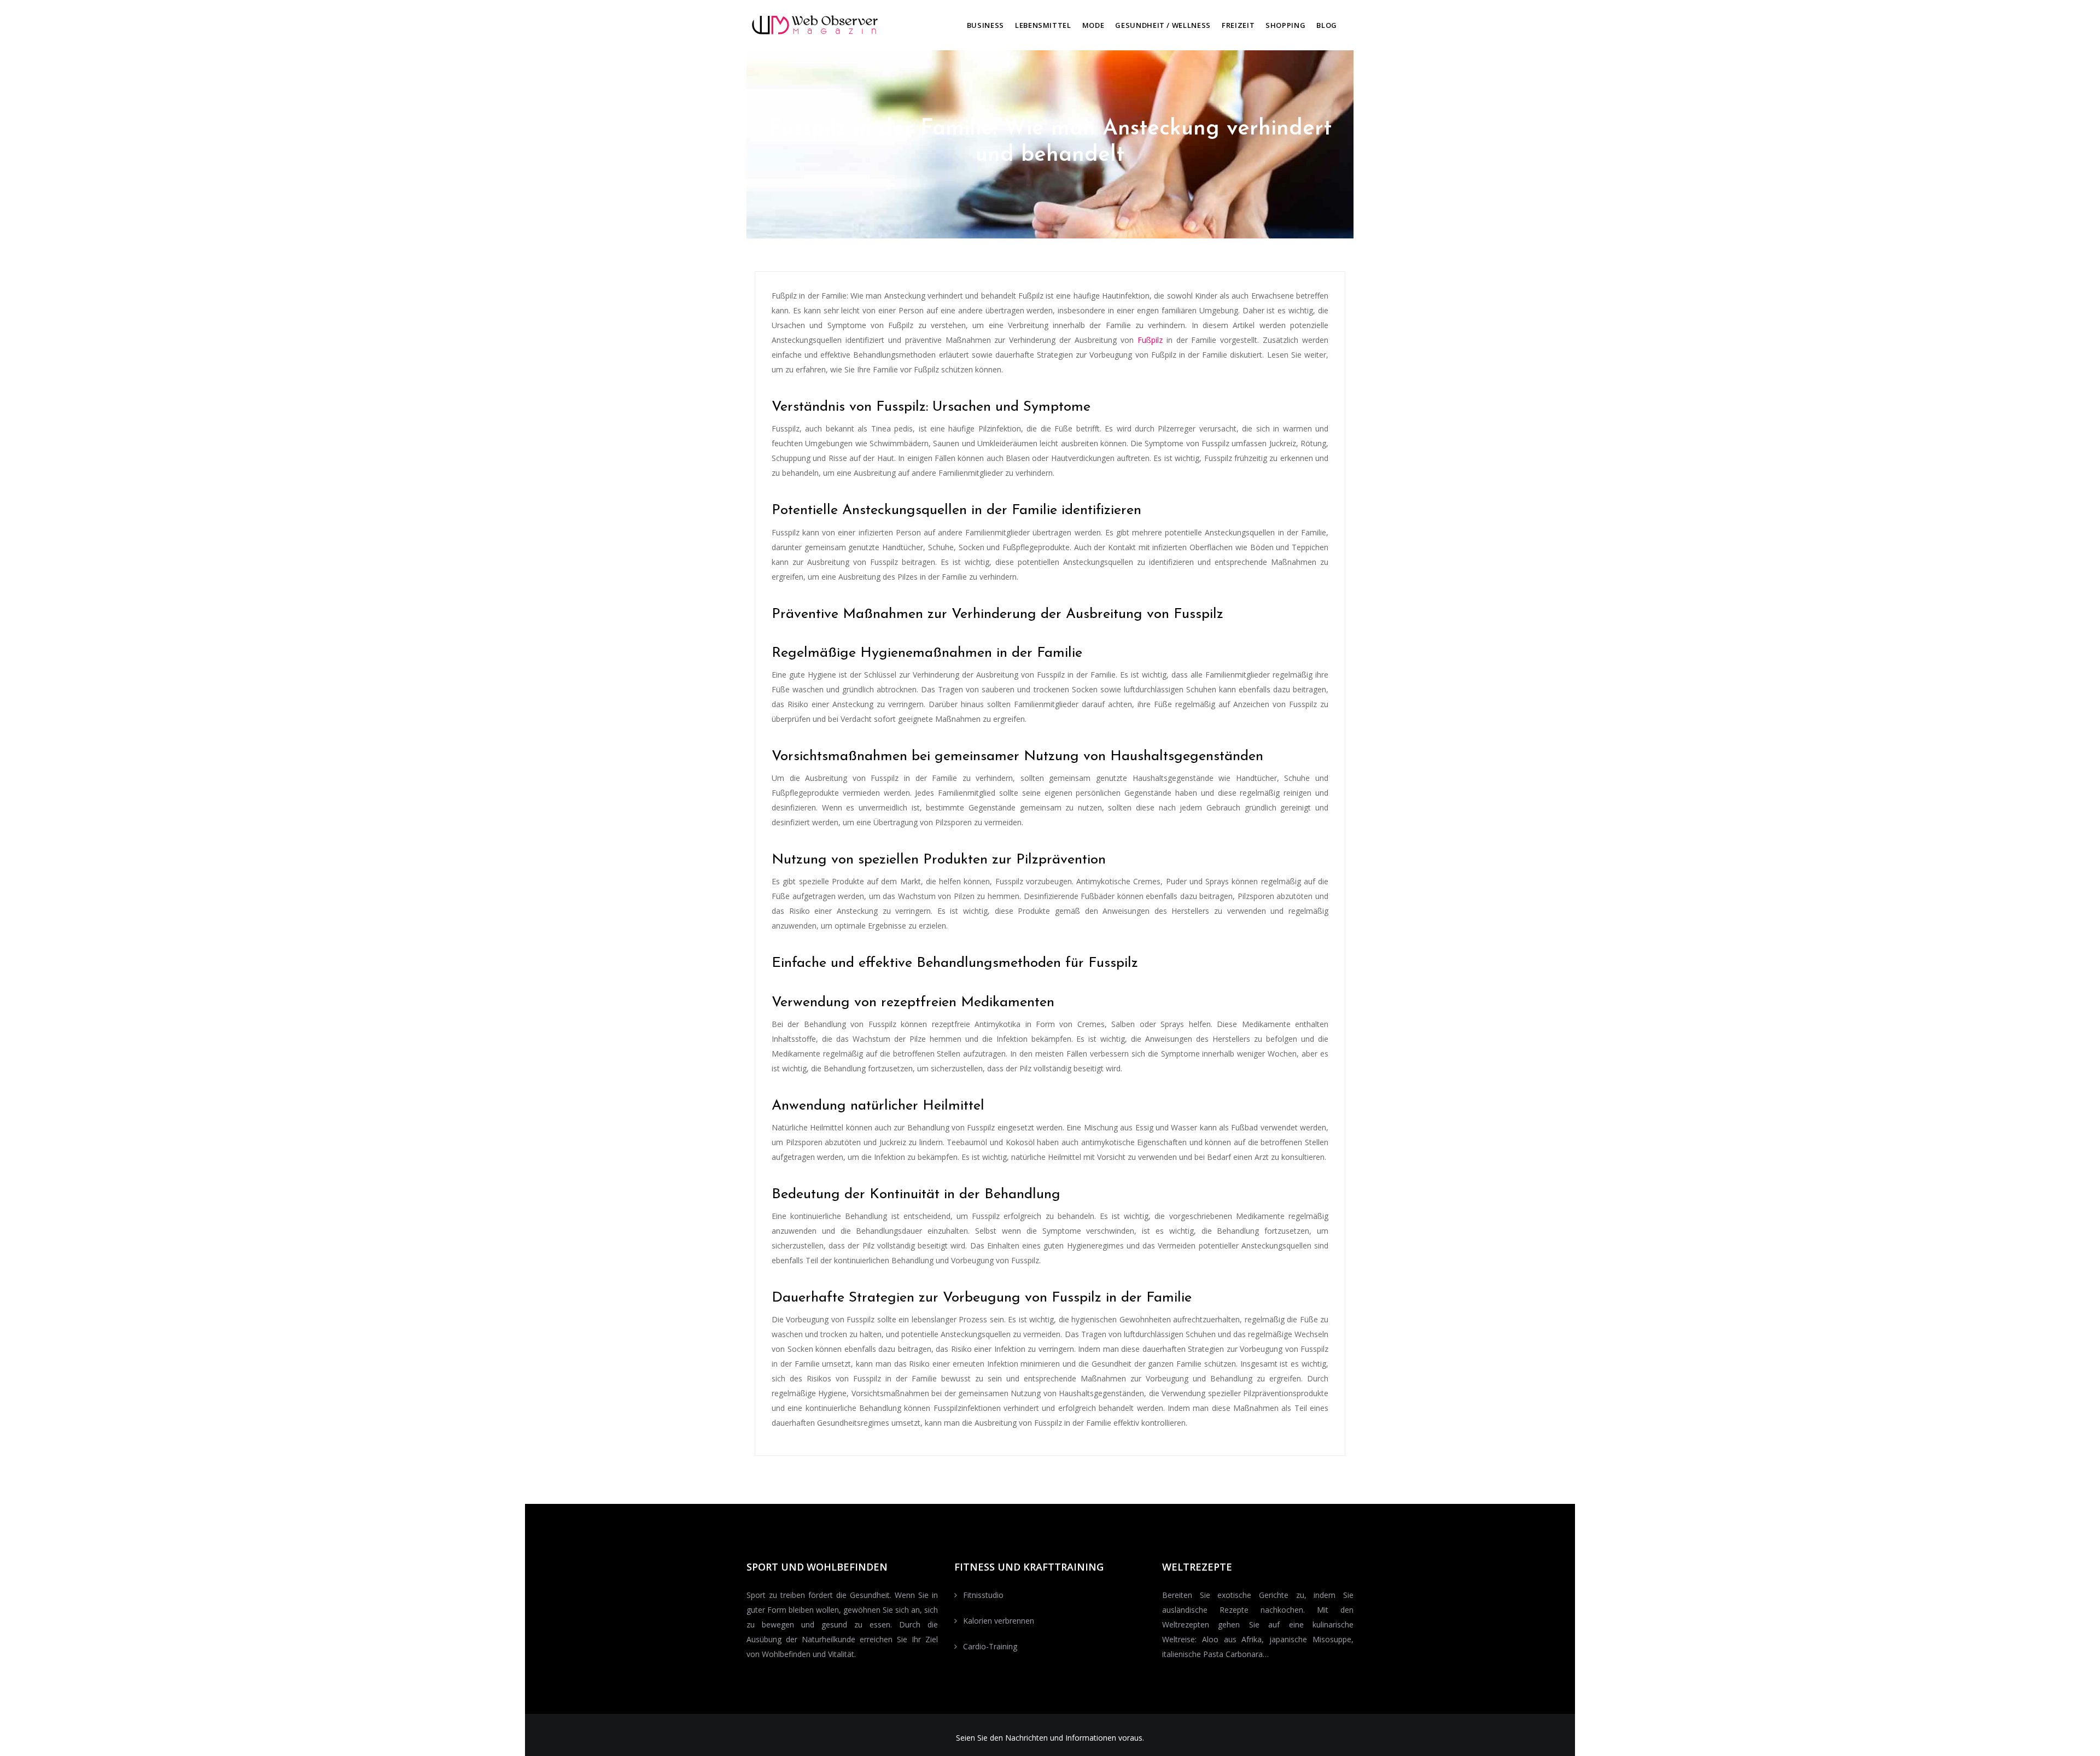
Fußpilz (1150, 340)
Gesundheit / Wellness (1163, 25)
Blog (1327, 25)
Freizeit (1238, 25)
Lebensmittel (1043, 25)
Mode (1093, 25)
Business (985, 25)
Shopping (1285, 25)
